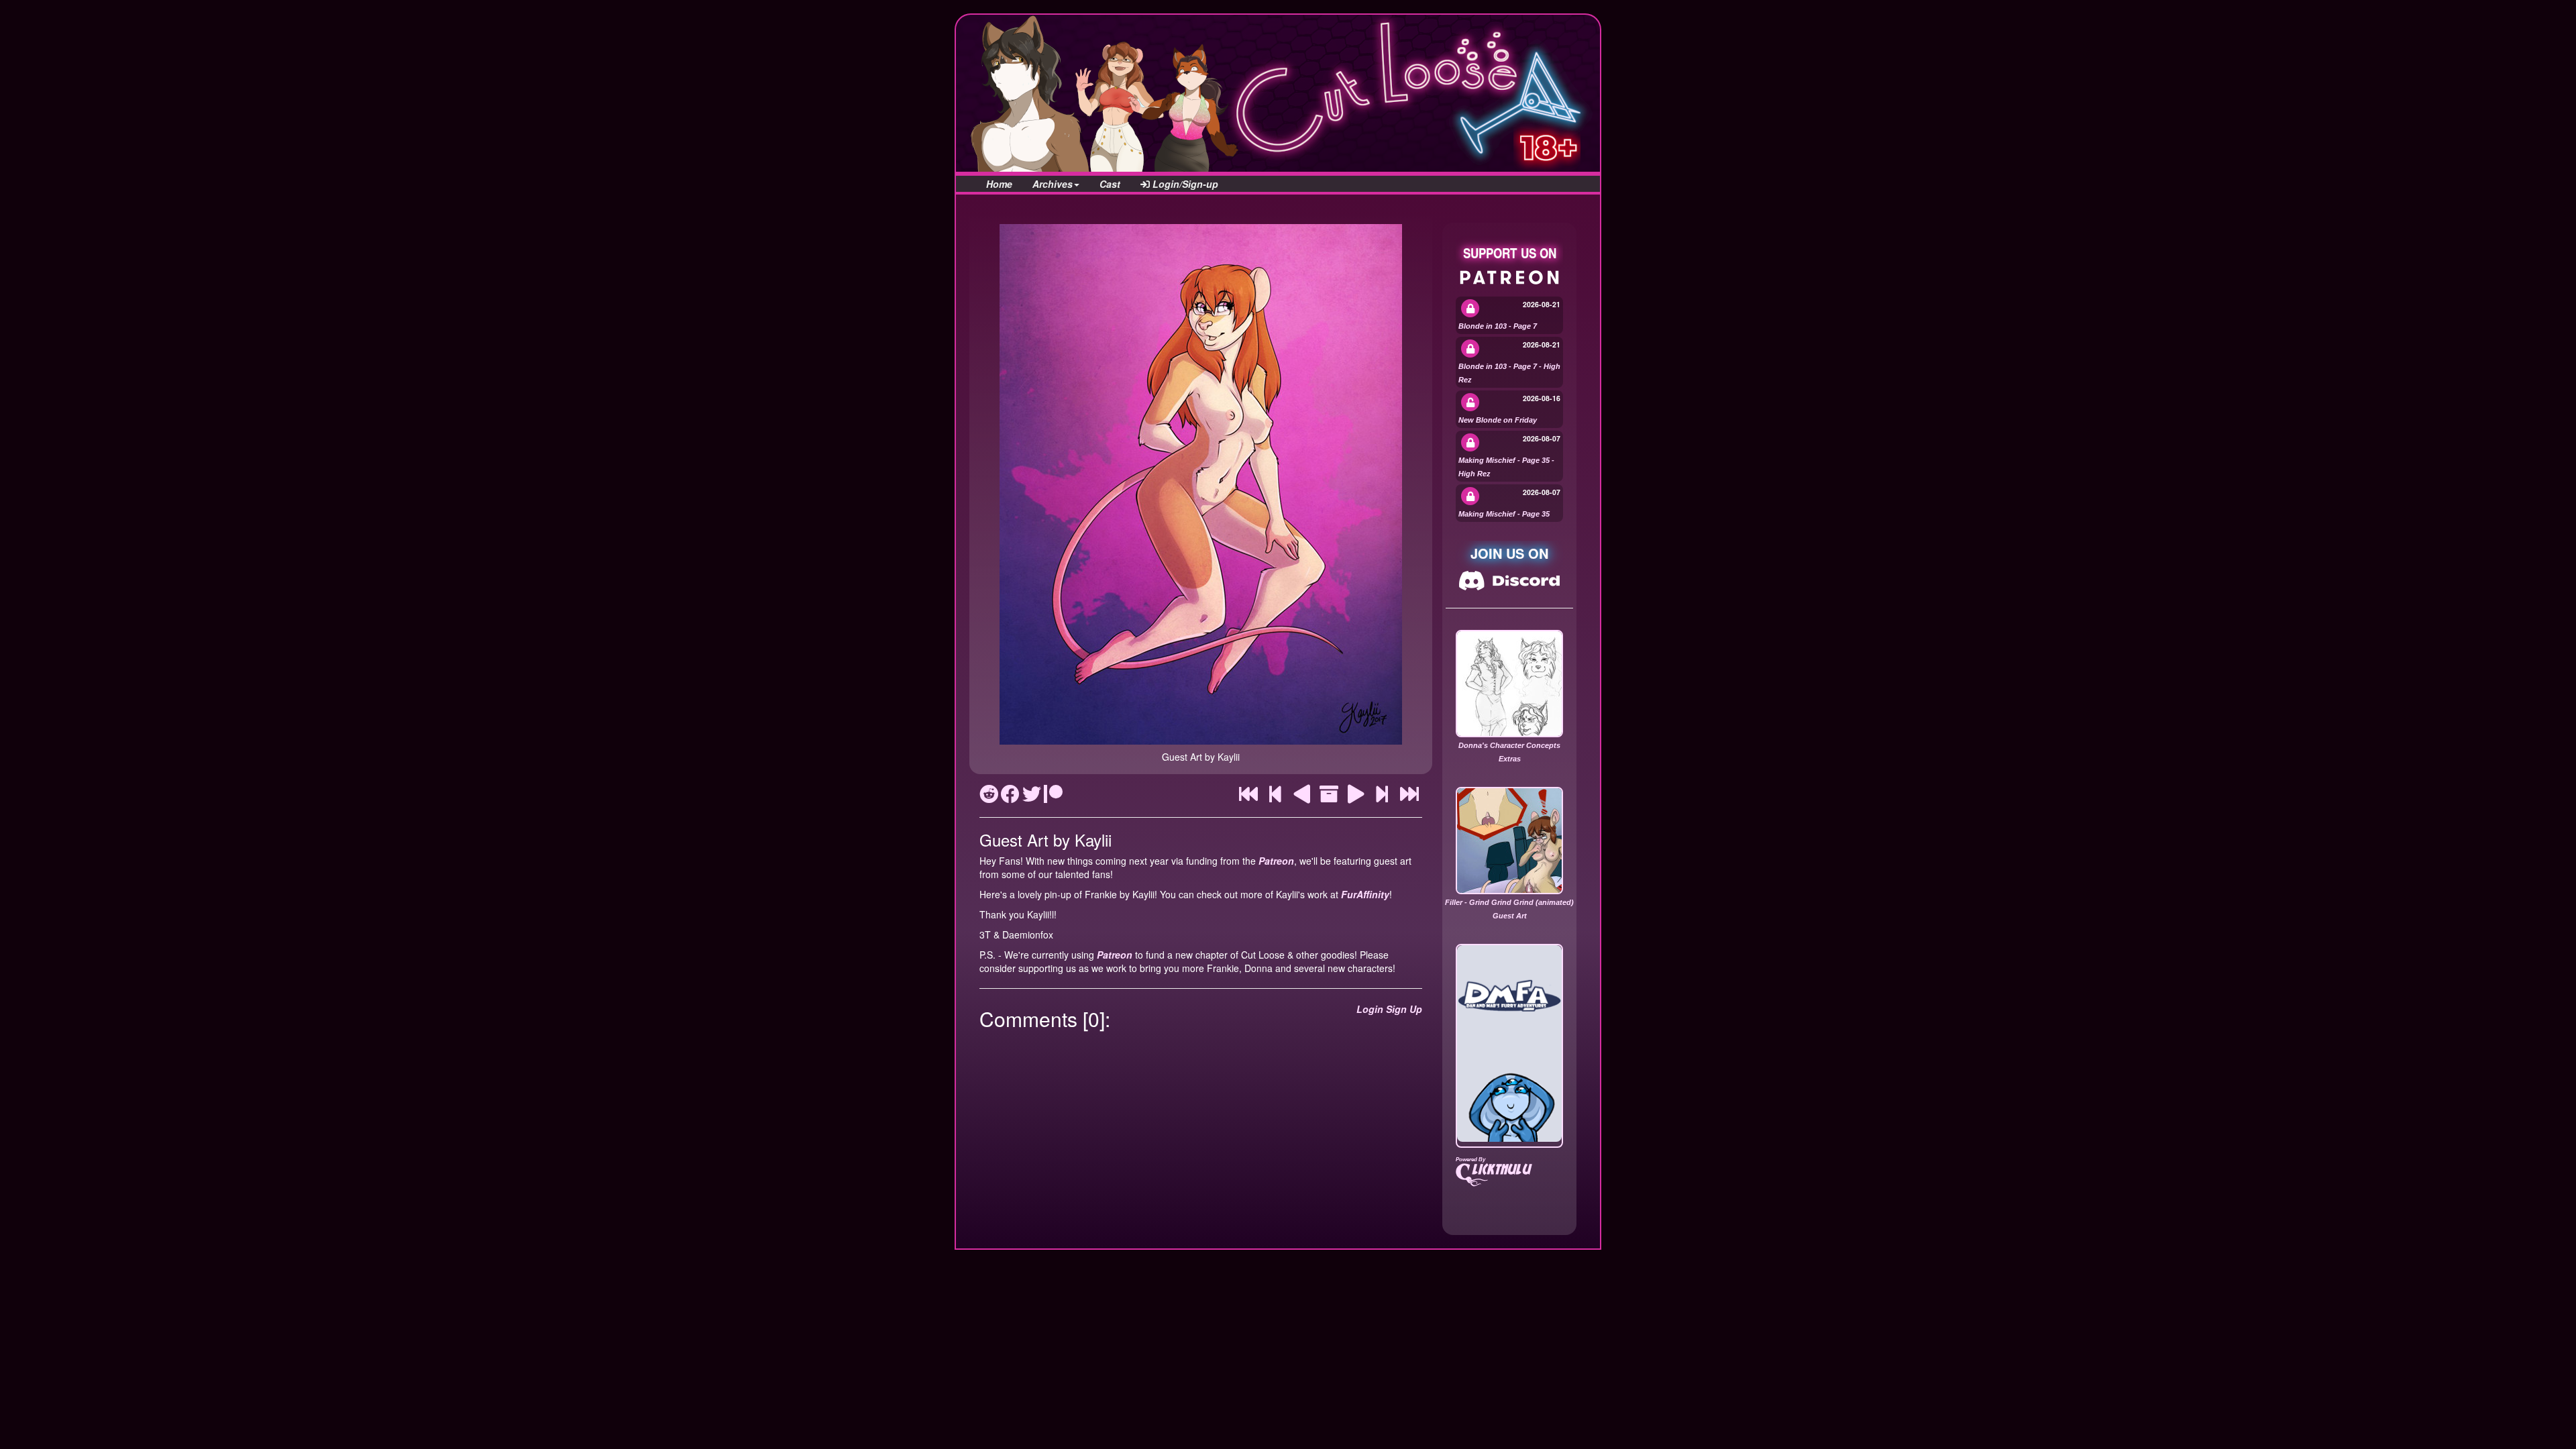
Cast (1110, 184)
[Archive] (1329, 797)
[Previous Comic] (1302, 797)
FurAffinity (1365, 894)
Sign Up (1404, 1009)
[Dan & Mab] (1509, 1043)
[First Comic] (1248, 797)
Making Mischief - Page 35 (1504, 514)
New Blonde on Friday (1498, 420)
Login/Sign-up (1184, 184)
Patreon (1276, 861)
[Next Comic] (1356, 797)
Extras (1510, 759)
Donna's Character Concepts (1509, 745)
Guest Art (1510, 916)
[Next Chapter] (1382, 797)
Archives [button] (1053, 184)
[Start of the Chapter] (1276, 797)
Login (1370, 1009)
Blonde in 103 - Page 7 (1498, 326)
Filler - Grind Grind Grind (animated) (1509, 902)
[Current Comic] (1409, 797)
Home (999, 184)
